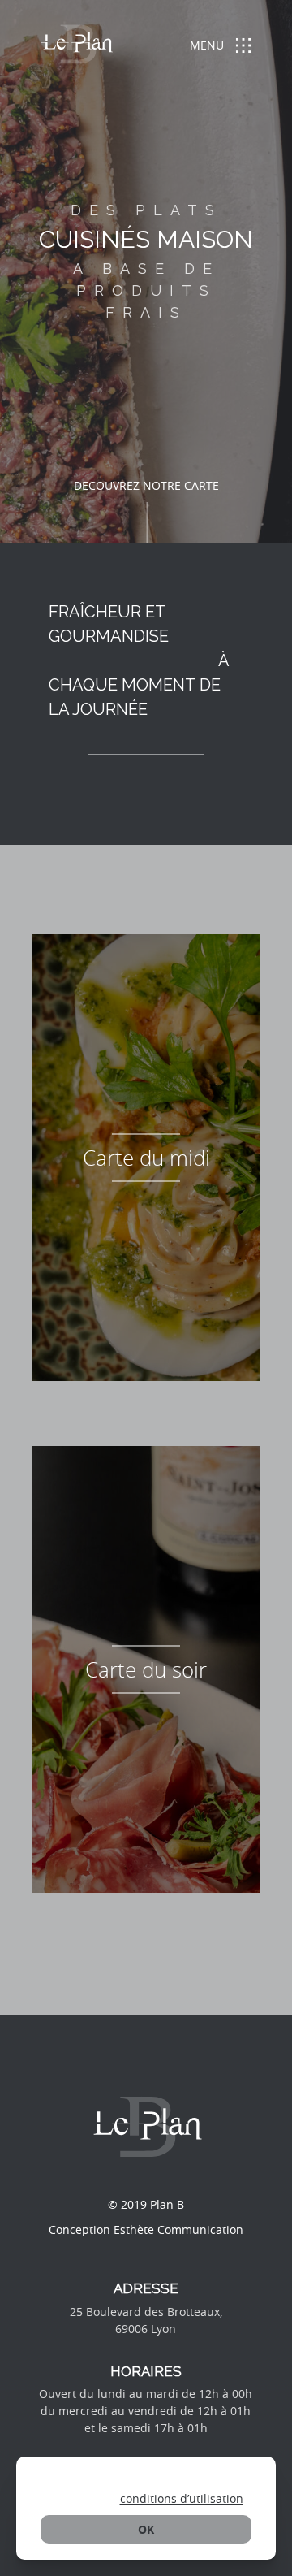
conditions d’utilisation (182, 2498)
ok (146, 2529)
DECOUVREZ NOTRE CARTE (146, 485)
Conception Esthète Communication (146, 2230)
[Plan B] (77, 47)
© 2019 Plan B (146, 2204)
